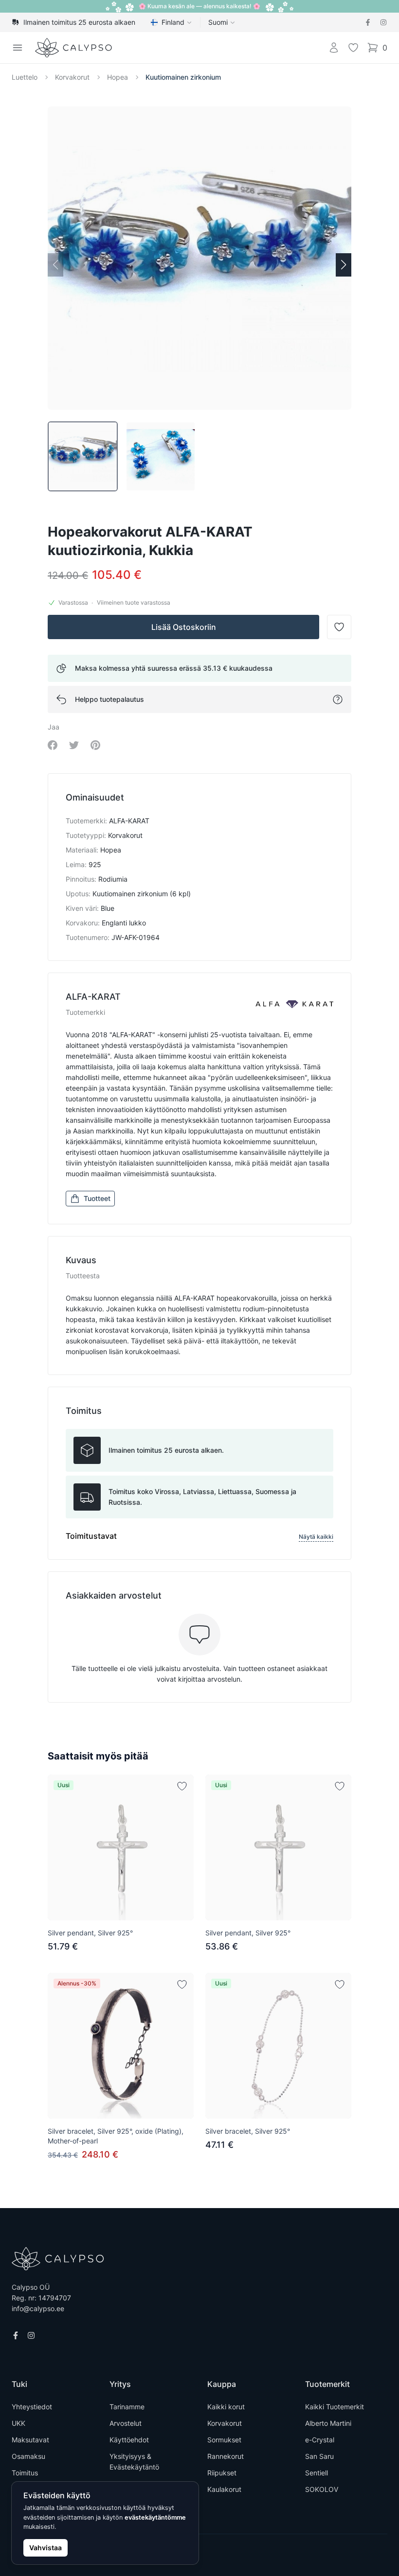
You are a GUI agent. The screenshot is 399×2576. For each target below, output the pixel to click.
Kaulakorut (224, 2489)
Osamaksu (28, 2456)
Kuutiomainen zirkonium (183, 77)
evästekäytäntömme (155, 2517)
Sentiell (317, 2473)
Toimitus (25, 2473)
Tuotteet (97, 1198)
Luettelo (25, 77)
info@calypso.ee (38, 2308)
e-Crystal (320, 2440)
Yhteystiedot (32, 2407)
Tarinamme (127, 2407)
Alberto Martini (328, 2423)
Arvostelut (126, 2423)
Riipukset (222, 2473)
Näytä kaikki (316, 1537)
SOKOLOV (322, 2489)
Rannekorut (226, 2456)
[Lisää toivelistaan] (182, 1786)
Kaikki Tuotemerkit (335, 2407)
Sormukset (224, 2440)
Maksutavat (30, 2440)
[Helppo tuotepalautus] (338, 699)
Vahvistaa (45, 2548)
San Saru (319, 2456)
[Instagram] (383, 22)
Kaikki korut (226, 2407)
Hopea (118, 77)
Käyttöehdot (129, 2440)
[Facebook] (368, 22)
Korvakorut (72, 77)
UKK (18, 2423)
